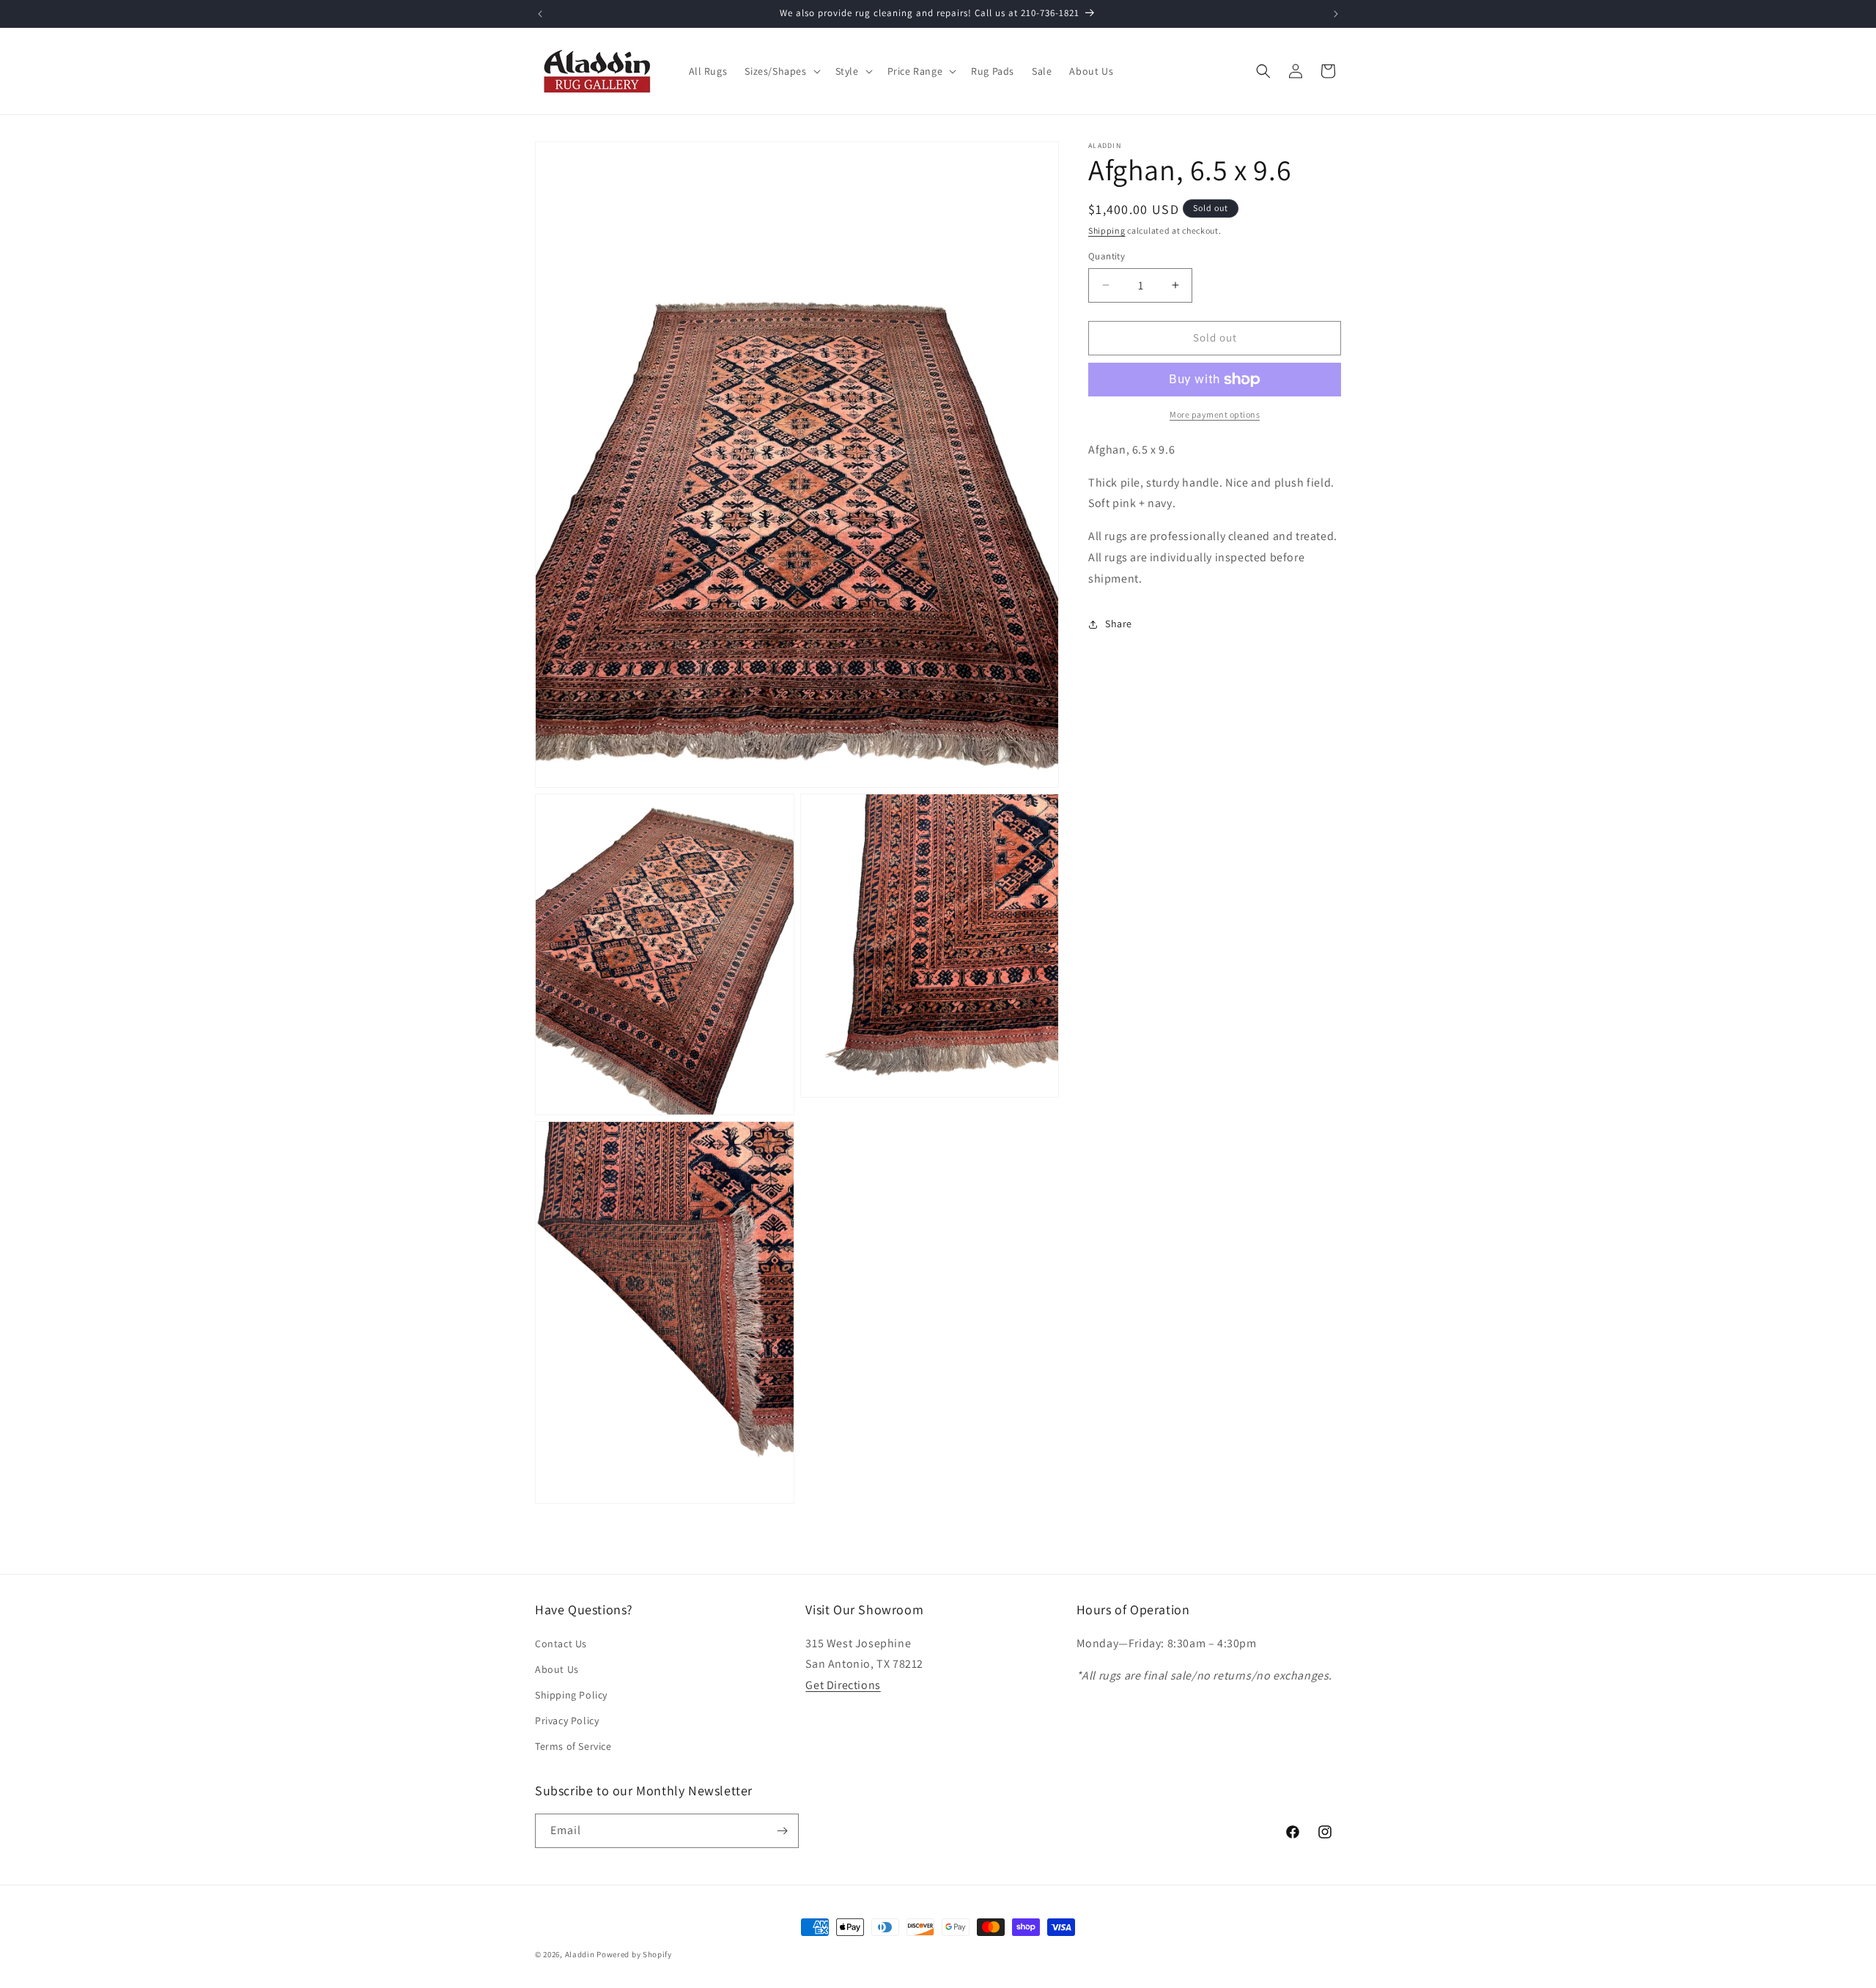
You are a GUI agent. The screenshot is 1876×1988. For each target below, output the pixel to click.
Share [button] (1119, 624)
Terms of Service (573, 1746)
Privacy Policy (567, 1721)
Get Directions (843, 1685)
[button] (781, 71)
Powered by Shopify (634, 1954)
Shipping (1107, 230)
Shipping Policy (571, 1695)
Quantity (1107, 256)
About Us (557, 1669)
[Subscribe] (782, 1831)
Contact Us (561, 1644)
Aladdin (580, 1954)
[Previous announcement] (540, 14)
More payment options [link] (1215, 414)
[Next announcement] (1336, 14)
